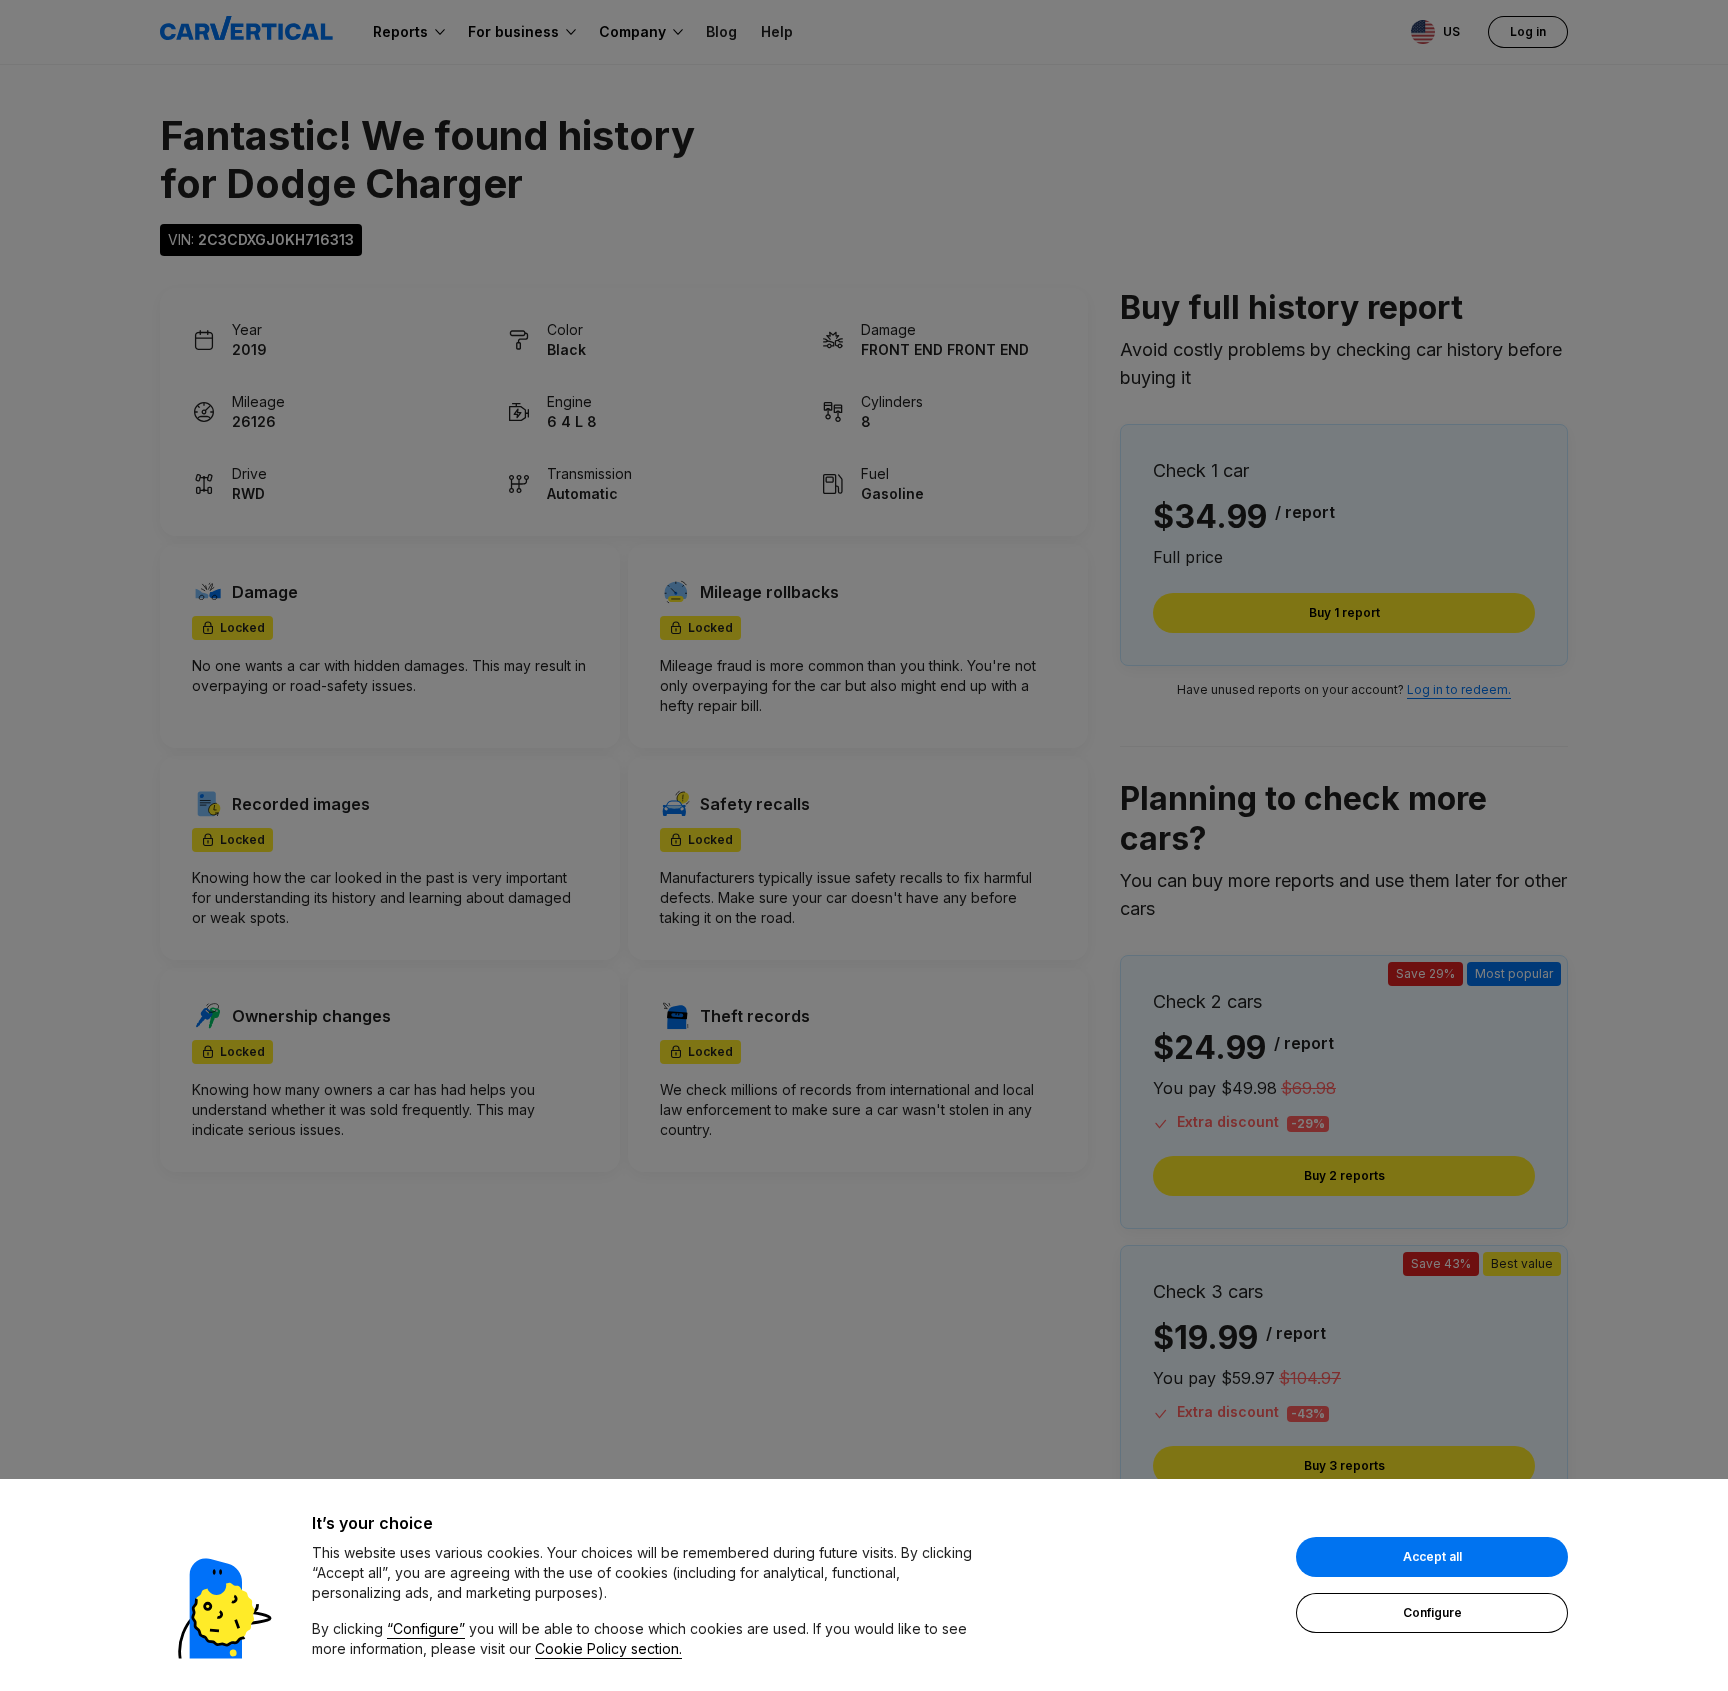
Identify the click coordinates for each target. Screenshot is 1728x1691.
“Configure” (426, 1628)
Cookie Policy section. (608, 1648)
